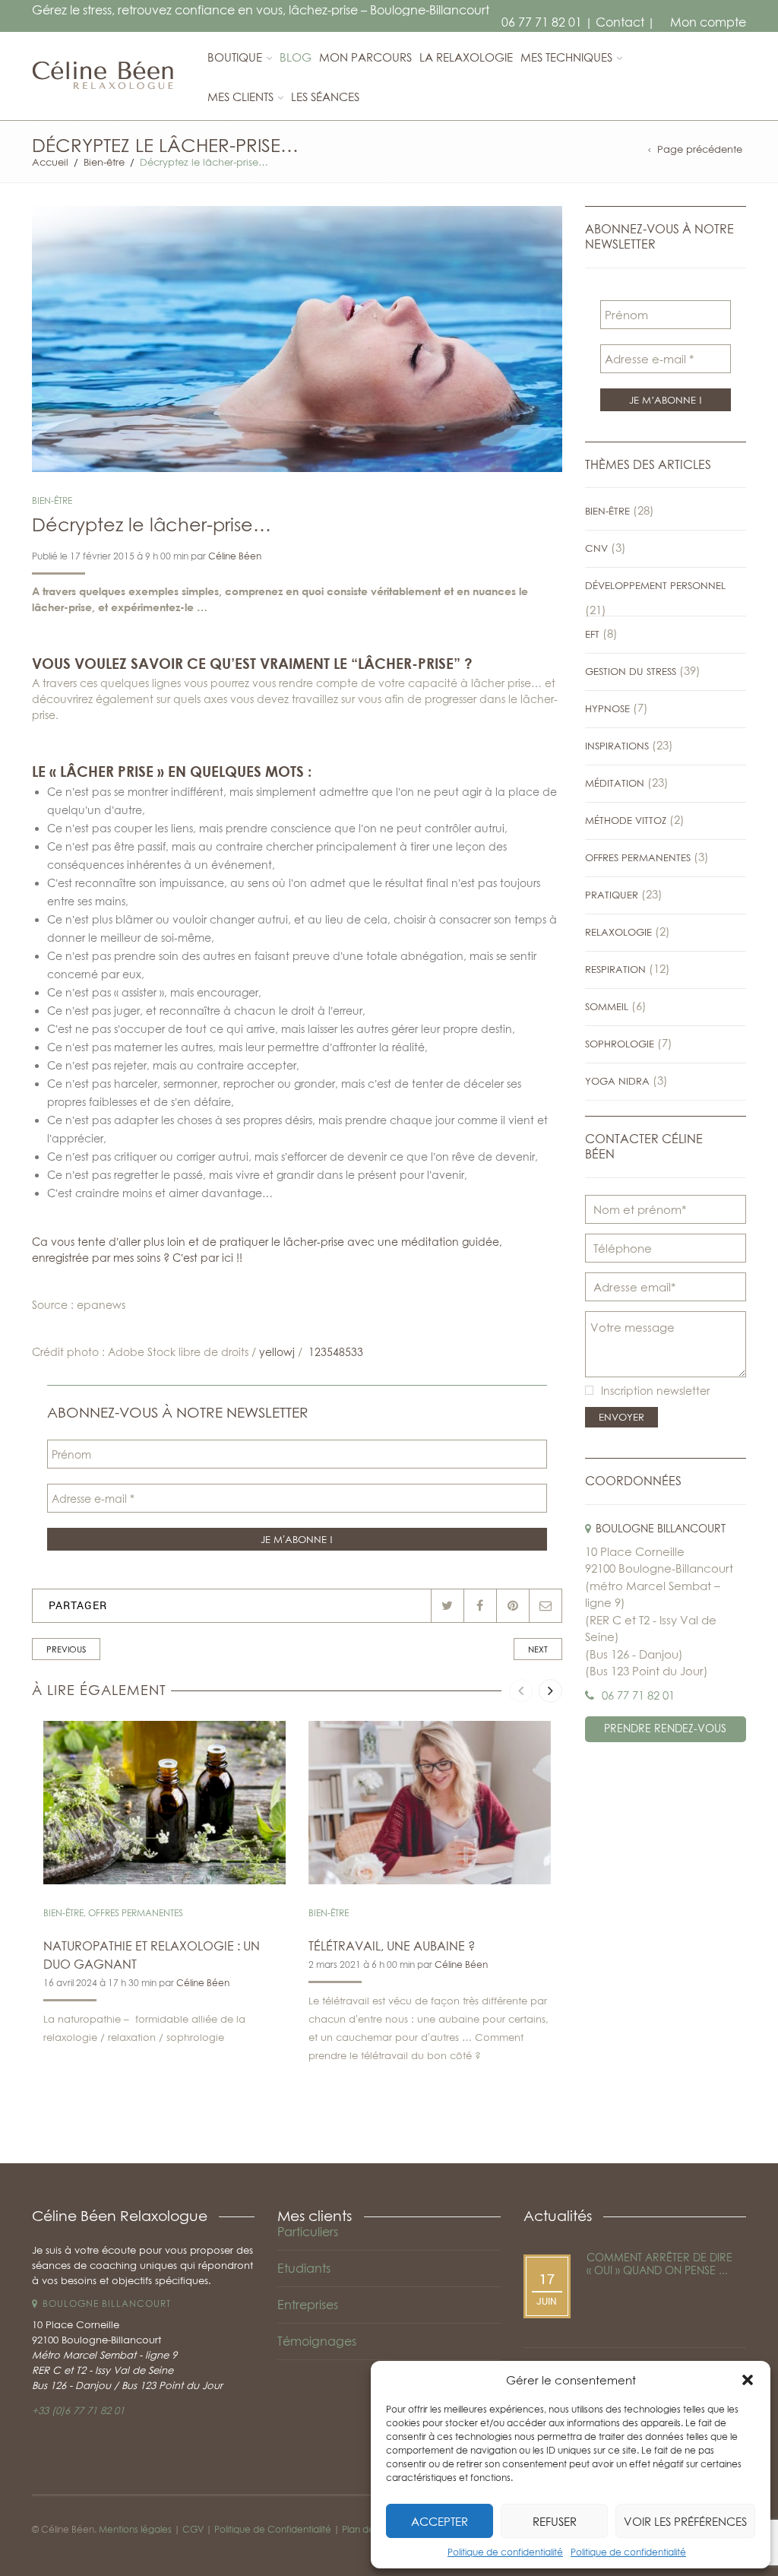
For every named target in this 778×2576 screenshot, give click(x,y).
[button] (748, 2380)
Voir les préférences (685, 2521)
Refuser (555, 2521)
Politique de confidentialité (505, 2552)
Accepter (440, 2521)
